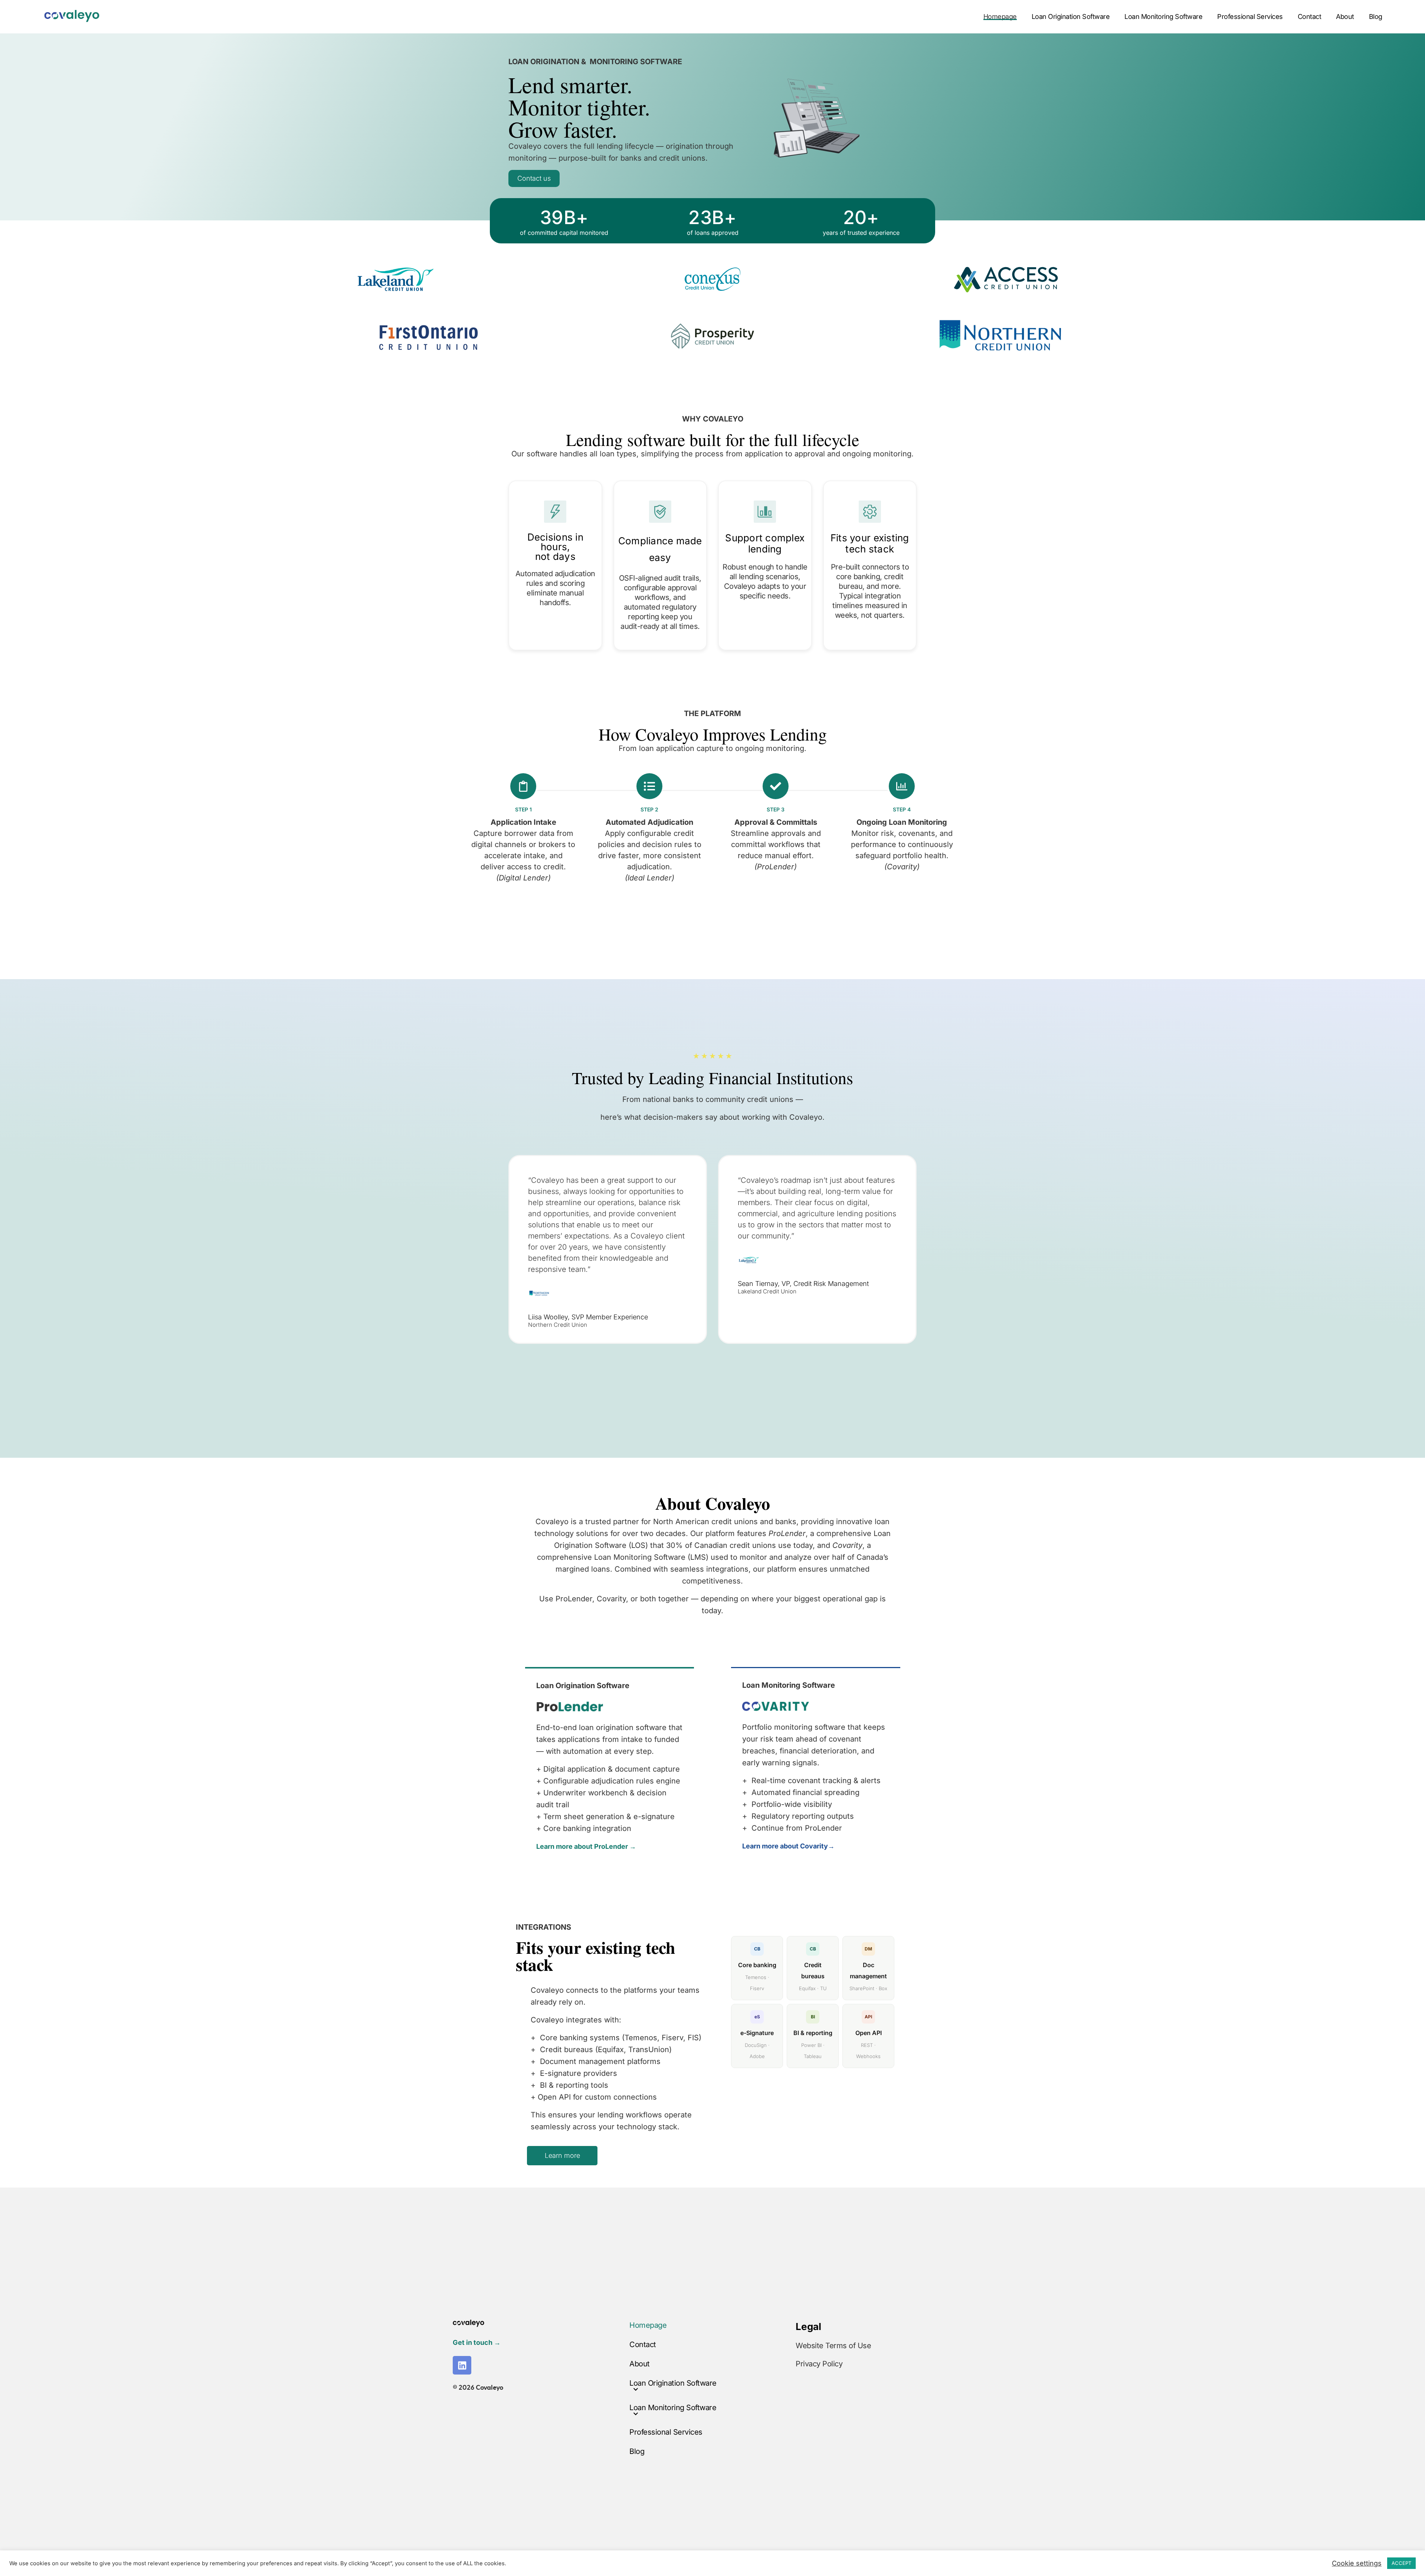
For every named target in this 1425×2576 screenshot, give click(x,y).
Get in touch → (477, 2342)
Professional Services (1250, 17)
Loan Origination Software (1071, 17)
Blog (1376, 17)
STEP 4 (902, 809)
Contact (1310, 17)
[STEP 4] (902, 786)
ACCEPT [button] (1401, 2563)
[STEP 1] (523, 786)
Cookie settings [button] (1357, 2563)
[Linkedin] (462, 2365)
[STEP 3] (776, 786)
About (1345, 17)
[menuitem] (1004, 17)
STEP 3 (776, 809)
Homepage (1000, 17)
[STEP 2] (649, 786)
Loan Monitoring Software (1163, 17)
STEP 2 (649, 809)
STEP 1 (523, 809)
